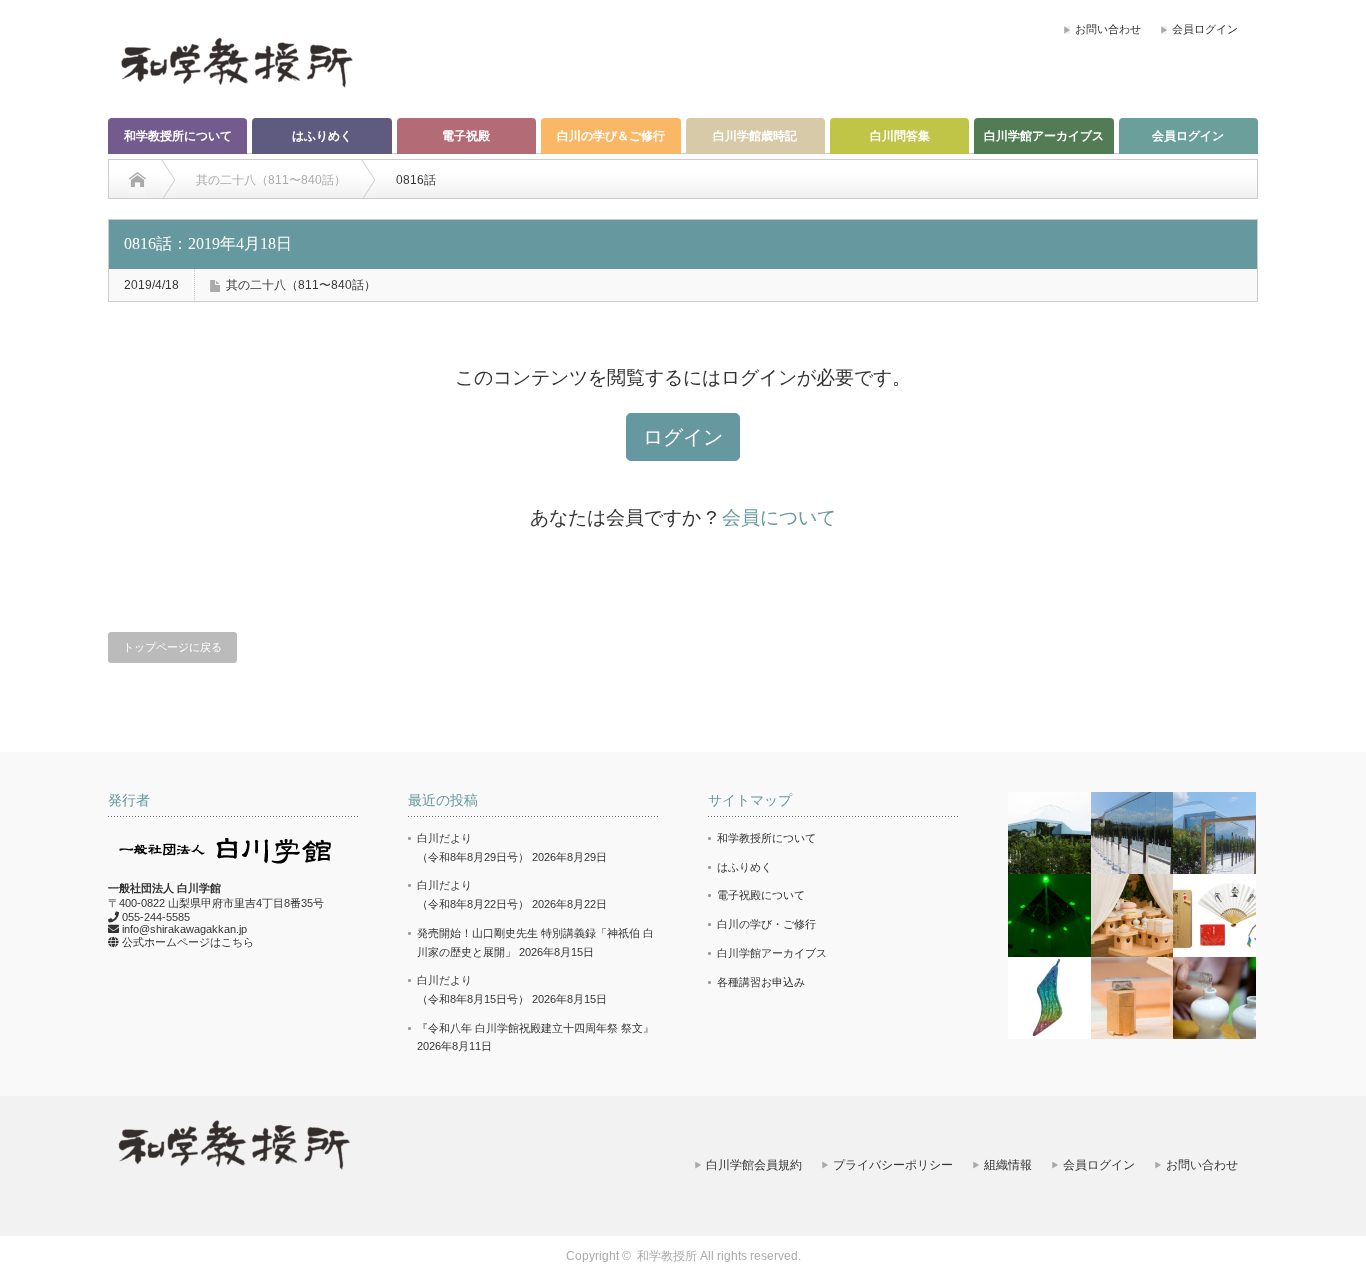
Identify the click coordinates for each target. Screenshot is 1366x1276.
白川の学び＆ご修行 (611, 136)
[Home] (137, 180)
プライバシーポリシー (893, 1165)
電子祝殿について (761, 895)
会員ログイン (1205, 29)
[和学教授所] (236, 61)
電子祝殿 (466, 136)
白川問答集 (900, 136)
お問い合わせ (1108, 29)
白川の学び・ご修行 (766, 924)
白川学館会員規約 (754, 1165)
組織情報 (1008, 1165)
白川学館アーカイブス (1044, 136)
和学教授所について (178, 136)
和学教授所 (667, 1256)
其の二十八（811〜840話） (301, 285)
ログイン (683, 437)
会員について (779, 517)
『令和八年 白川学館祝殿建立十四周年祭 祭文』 (535, 1028)
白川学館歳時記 (755, 136)
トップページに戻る (172, 647)
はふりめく (322, 136)
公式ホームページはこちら (188, 942)
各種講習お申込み (761, 982)
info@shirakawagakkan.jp (184, 929)
